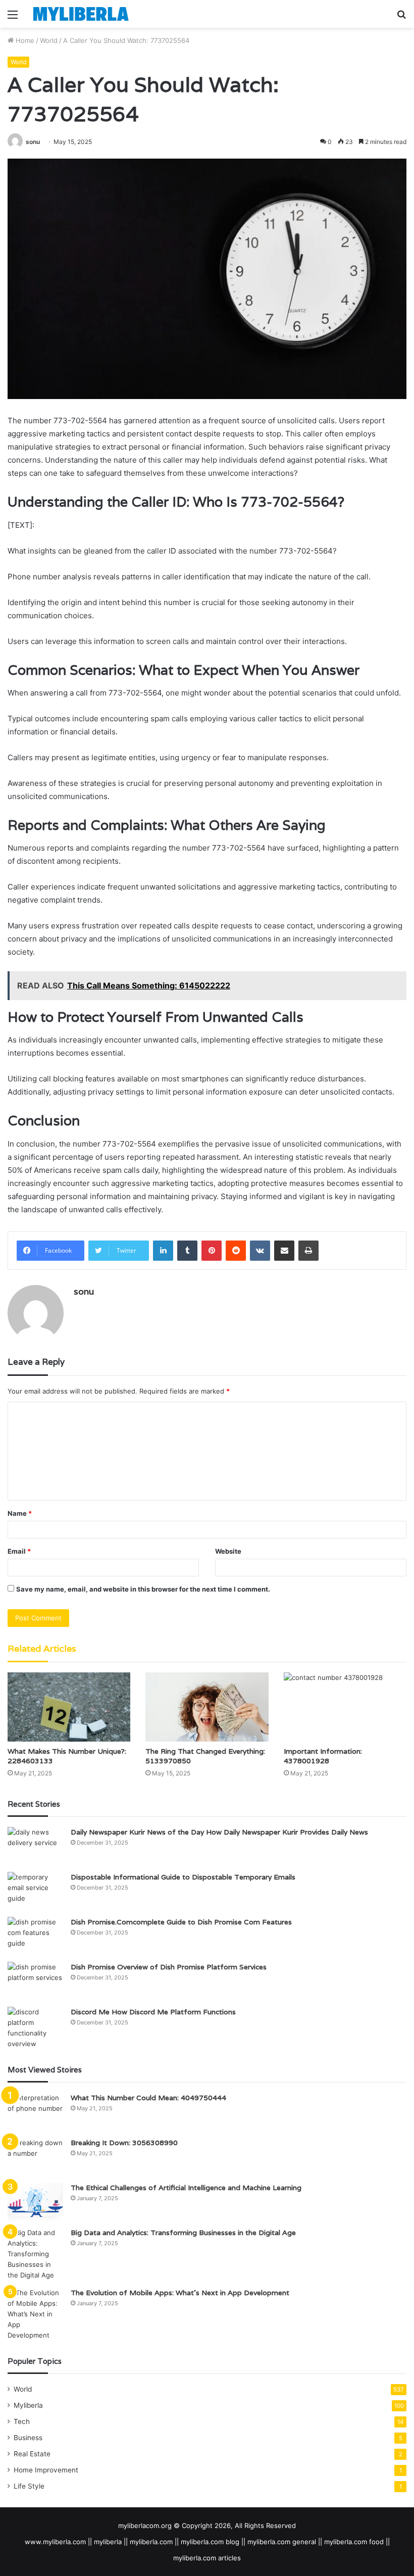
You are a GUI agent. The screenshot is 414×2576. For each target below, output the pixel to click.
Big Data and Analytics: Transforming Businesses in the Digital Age (183, 2233)
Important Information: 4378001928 (323, 1756)
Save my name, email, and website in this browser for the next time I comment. (143, 1589)
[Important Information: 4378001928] (345, 1707)
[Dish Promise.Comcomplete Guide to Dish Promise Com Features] (35, 1936)
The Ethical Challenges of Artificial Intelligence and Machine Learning (186, 2188)
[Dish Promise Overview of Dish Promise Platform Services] (35, 1981)
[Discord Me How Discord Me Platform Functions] (35, 2028)
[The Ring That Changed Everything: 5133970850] (207, 1707)
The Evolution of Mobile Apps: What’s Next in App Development (180, 2293)
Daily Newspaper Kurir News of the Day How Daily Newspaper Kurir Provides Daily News (219, 1832)
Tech (22, 2421)
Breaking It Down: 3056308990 (124, 2143)
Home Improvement (46, 2470)
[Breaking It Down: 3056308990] (35, 2157)
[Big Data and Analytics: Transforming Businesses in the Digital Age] (35, 2254)
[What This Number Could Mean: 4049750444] (35, 2112)
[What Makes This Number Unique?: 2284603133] (69, 1707)
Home (24, 40)
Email (19, 1551)
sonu (33, 142)
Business (28, 2438)
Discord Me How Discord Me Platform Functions (153, 2012)
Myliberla (28, 2405)
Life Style (29, 2486)
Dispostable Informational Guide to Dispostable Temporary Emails (183, 1877)
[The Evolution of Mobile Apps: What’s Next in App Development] (35, 2314)
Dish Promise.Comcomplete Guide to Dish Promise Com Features (181, 1922)
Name (20, 1513)
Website (228, 1551)
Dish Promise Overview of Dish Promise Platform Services (169, 1967)
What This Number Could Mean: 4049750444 (148, 2098)
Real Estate (32, 2454)
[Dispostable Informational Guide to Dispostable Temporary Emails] (35, 1891)
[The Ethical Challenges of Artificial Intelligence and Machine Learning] (35, 2201)
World (49, 40)
